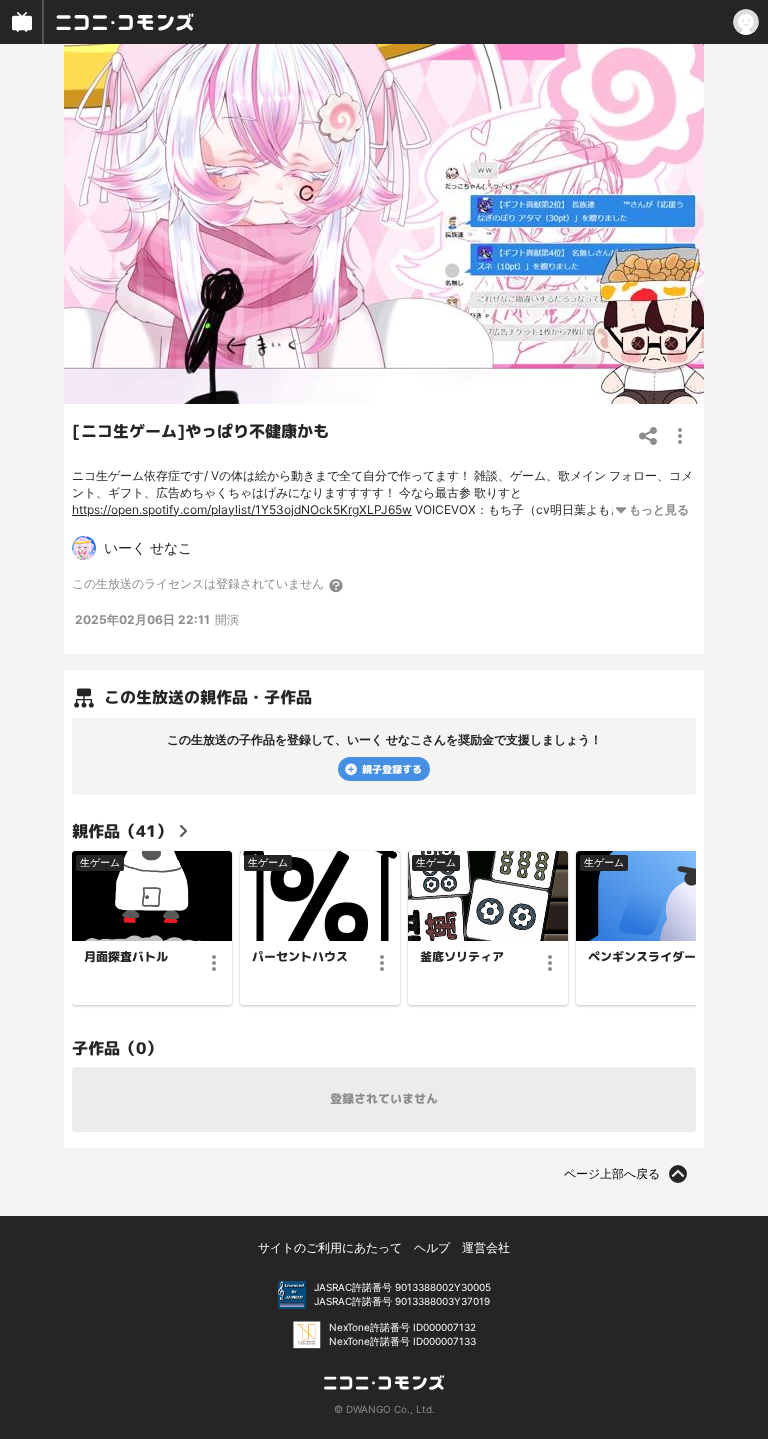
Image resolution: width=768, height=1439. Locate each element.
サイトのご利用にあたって (330, 1247)
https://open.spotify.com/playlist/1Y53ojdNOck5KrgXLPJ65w (242, 509)
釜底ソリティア (462, 957)
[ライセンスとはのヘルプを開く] (337, 585)
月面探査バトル (126, 957)
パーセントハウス (300, 957)
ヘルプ (432, 1247)
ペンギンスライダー (642, 957)
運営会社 (486, 1247)
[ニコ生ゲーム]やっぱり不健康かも (200, 431)
